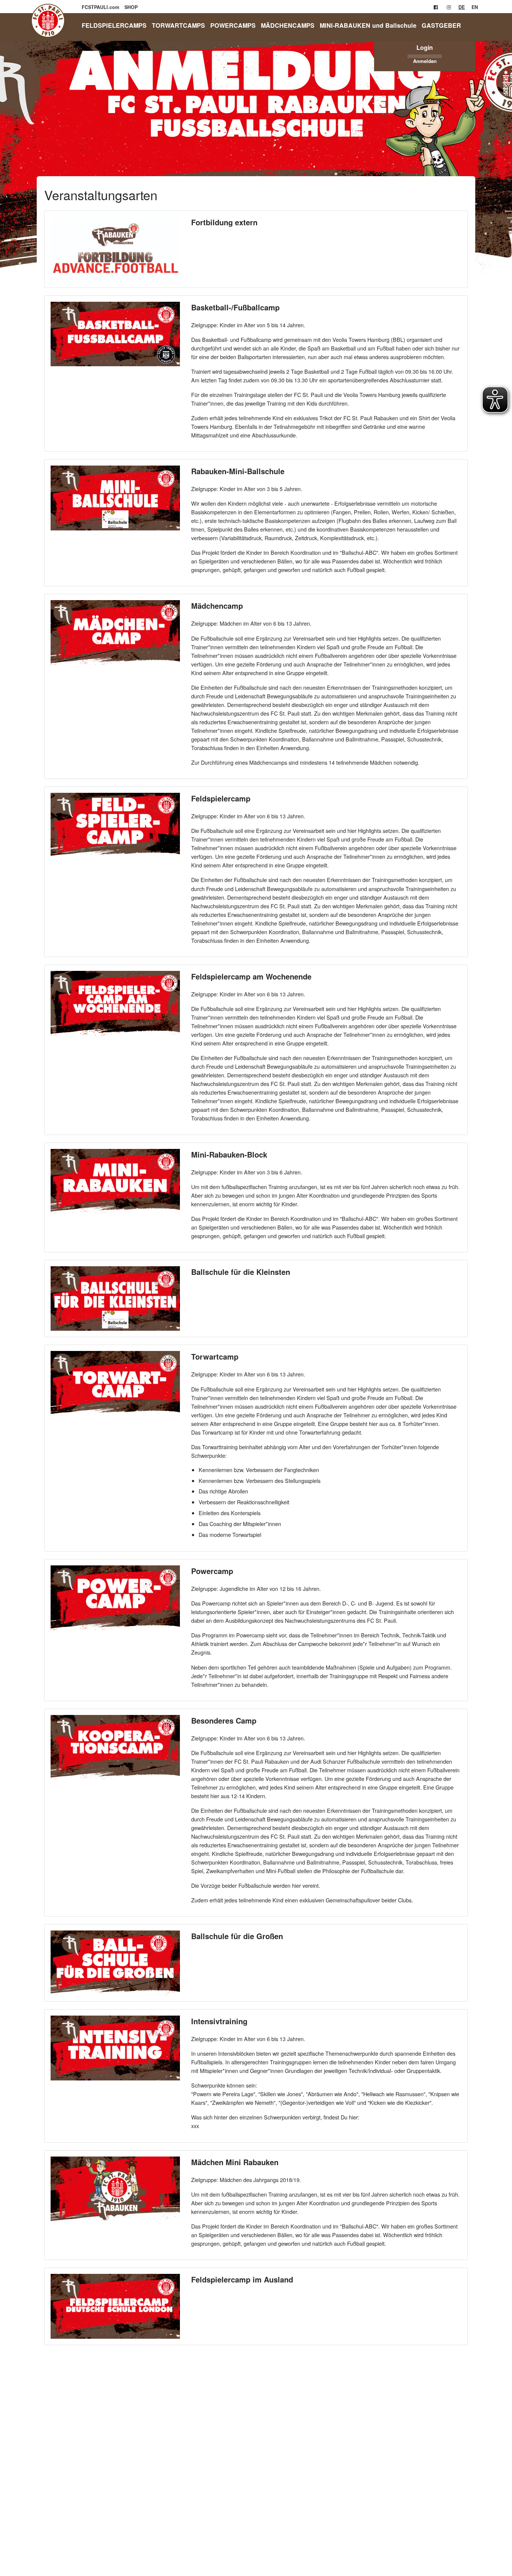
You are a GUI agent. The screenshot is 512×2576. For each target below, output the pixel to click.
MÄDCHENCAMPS (288, 25)
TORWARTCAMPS (178, 25)
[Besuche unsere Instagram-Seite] (449, 7)
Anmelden (425, 61)
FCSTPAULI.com (101, 7)
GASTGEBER (441, 25)
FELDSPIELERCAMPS (114, 25)
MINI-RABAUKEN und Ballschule (368, 25)
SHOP (131, 7)
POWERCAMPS (233, 25)
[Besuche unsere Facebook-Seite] (436, 7)
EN (475, 7)
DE (462, 7)
